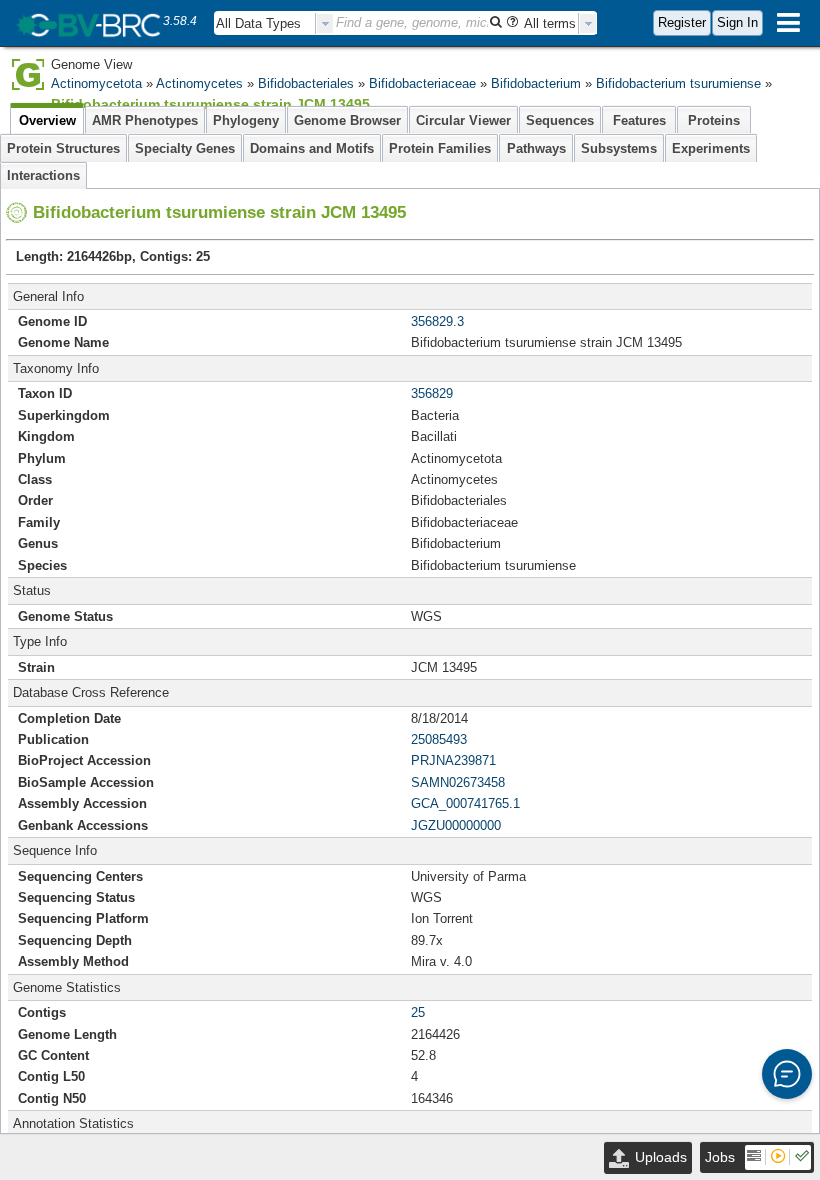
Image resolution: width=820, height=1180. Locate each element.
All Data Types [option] (258, 23)
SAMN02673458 (458, 782)
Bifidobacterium (536, 83)
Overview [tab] (47, 120)
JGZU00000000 (456, 825)
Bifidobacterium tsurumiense (678, 83)
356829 (432, 393)
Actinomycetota (96, 83)
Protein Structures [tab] (63, 148)
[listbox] (274, 23)
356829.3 (437, 321)
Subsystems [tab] (619, 148)
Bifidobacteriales (306, 83)
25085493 (439, 739)
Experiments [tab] (711, 148)
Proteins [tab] (714, 120)
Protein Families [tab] (440, 148)
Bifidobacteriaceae (422, 83)
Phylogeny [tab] (246, 120)
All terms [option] (550, 23)
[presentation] (325, 23)
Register (682, 22)
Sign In (737, 22)
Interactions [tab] (43, 175)
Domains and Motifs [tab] (312, 148)
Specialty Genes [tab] (185, 148)
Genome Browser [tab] (347, 120)
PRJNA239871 (453, 760)
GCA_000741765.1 (465, 803)
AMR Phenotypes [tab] (145, 120)
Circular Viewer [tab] (463, 120)
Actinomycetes (199, 83)
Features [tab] (639, 120)
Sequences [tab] (560, 120)
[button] (787, 1074)
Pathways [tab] (536, 148)
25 (418, 1012)
